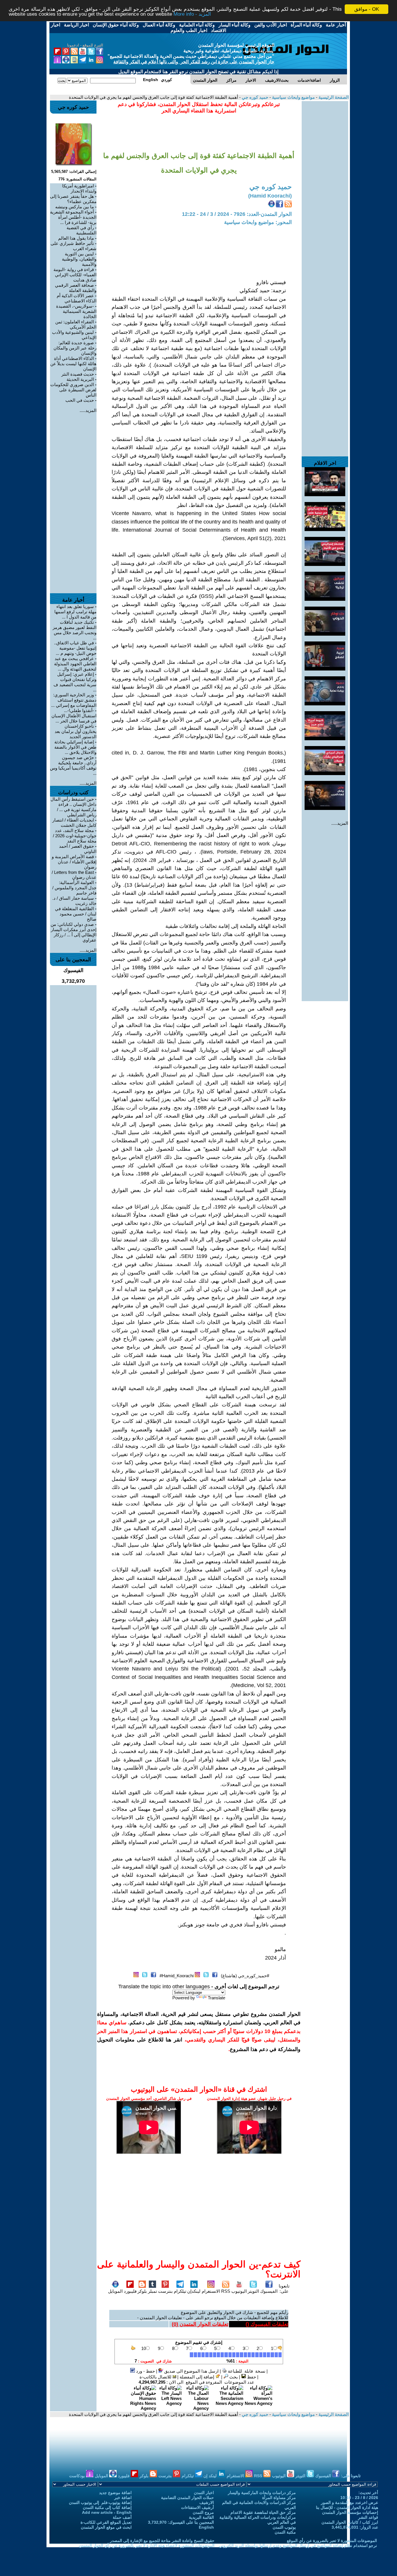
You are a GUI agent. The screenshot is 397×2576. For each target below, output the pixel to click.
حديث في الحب (80, 400)
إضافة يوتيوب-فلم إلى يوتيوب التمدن (100, 2502)
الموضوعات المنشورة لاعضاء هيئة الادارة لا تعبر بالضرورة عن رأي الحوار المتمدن (147, 2545)
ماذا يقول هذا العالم (76, 238)
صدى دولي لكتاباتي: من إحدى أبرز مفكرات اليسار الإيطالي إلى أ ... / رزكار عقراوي (74, 932)
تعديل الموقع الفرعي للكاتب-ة (106, 2522)
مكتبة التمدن (285, 2532)
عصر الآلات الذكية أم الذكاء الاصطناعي (77, 298)
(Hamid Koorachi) (270, 196)
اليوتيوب (239, 2291)
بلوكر (142, 2291)
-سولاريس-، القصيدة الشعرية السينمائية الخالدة (76, 311)
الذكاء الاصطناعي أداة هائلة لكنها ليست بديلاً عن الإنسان (73, 364)
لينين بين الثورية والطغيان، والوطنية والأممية (79, 259)
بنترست (165, 2291)
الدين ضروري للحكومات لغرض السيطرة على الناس (73, 390)
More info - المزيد (192, 14)
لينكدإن (194, 2291)
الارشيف (207, 2502)
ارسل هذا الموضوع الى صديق (191, 2371)
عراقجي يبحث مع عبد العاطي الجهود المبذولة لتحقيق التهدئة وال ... (75, 664)
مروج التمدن (203, 2512)
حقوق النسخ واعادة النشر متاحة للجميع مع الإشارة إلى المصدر (162, 2541)
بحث (233, 2377)
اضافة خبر (123, 2498)
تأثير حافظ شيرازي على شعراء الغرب (74, 246)
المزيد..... (340, 823)
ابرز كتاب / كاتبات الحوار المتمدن (350, 2522)
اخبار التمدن (204, 2493)
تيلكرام (180, 2291)
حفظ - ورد (145, 2371)
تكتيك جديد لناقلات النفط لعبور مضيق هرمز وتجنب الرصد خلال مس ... (75, 630)
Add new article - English (107, 2512)
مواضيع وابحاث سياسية (293, 97)
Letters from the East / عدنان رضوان (74, 875)
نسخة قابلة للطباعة (246, 2371)
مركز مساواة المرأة (279, 2498)
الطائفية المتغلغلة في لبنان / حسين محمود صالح (76, 914)
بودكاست (78, 2476)
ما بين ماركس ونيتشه (75, 207)
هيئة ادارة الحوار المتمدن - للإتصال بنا (347, 2507)
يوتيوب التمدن (284, 2527)
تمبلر (152, 2291)
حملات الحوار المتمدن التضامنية (187, 2498)
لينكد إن (211, 2476)
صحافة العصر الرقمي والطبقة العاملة (76, 288)
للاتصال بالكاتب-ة (156, 2377)
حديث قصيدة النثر (78, 374)
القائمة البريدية (201, 2517)
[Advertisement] (325, 188)
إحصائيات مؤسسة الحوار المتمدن (350, 2512)
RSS (226, 2291)
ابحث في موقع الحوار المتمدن (106, 2527)
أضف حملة (122, 2517)
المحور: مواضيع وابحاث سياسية (258, 222)
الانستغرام (211, 2291)
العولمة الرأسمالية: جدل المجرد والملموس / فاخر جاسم (74, 888)
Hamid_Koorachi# (177, 1976)
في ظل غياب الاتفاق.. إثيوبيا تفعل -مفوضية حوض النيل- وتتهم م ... (75, 648)
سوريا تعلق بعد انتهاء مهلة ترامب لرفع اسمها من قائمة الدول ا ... (75, 612)
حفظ (251, 2377)
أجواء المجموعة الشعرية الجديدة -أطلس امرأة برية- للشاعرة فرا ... (73, 217)
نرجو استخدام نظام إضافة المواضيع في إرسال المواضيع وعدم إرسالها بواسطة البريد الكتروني (298, 2545)
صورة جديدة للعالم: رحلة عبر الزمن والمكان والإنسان (75, 348)
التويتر (253, 2291)
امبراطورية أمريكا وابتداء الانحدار (79, 188)
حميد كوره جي (254, 97)
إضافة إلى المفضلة (197, 2377)
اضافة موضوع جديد (115, 2493)
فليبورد (130, 2291)
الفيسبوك (269, 2291)
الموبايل (115, 2291)
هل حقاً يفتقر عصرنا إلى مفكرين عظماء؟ (73, 199)
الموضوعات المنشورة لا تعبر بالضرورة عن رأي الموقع (332, 2541)
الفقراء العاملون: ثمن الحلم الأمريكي (76, 324)
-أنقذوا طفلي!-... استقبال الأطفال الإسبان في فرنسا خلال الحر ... (74, 716)
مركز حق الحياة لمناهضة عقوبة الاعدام (263, 2512)
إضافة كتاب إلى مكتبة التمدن (107, 2507)
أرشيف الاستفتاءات (197, 2507)
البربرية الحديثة (80, 379)
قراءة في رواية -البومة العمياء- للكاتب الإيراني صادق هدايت (75, 275)
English (206, 2527)
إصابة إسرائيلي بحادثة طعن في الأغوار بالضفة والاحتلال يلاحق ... (75, 747)
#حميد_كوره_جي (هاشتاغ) (245, 1976)
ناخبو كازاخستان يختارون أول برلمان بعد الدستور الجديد (76, 731)
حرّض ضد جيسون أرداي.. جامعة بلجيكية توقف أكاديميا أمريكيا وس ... (73, 765)
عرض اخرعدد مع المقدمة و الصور (349, 2502)
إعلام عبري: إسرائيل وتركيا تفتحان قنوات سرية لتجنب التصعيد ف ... (75, 682)
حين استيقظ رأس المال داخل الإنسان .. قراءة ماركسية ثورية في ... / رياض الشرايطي (74, 807)
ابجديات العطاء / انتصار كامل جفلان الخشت (74, 823)
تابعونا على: (284, 2289)
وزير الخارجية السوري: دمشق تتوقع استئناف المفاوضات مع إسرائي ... (74, 700)
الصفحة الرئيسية (333, 97)
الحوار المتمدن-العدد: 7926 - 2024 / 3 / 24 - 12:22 (237, 214)
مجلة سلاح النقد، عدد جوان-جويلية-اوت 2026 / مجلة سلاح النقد (75, 836)
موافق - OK (367, 9)
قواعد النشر (368, 2517)
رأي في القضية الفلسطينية (82, 230)
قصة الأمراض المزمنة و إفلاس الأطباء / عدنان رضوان (74, 862)
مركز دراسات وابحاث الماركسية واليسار (262, 2493)
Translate (217, 1998)
